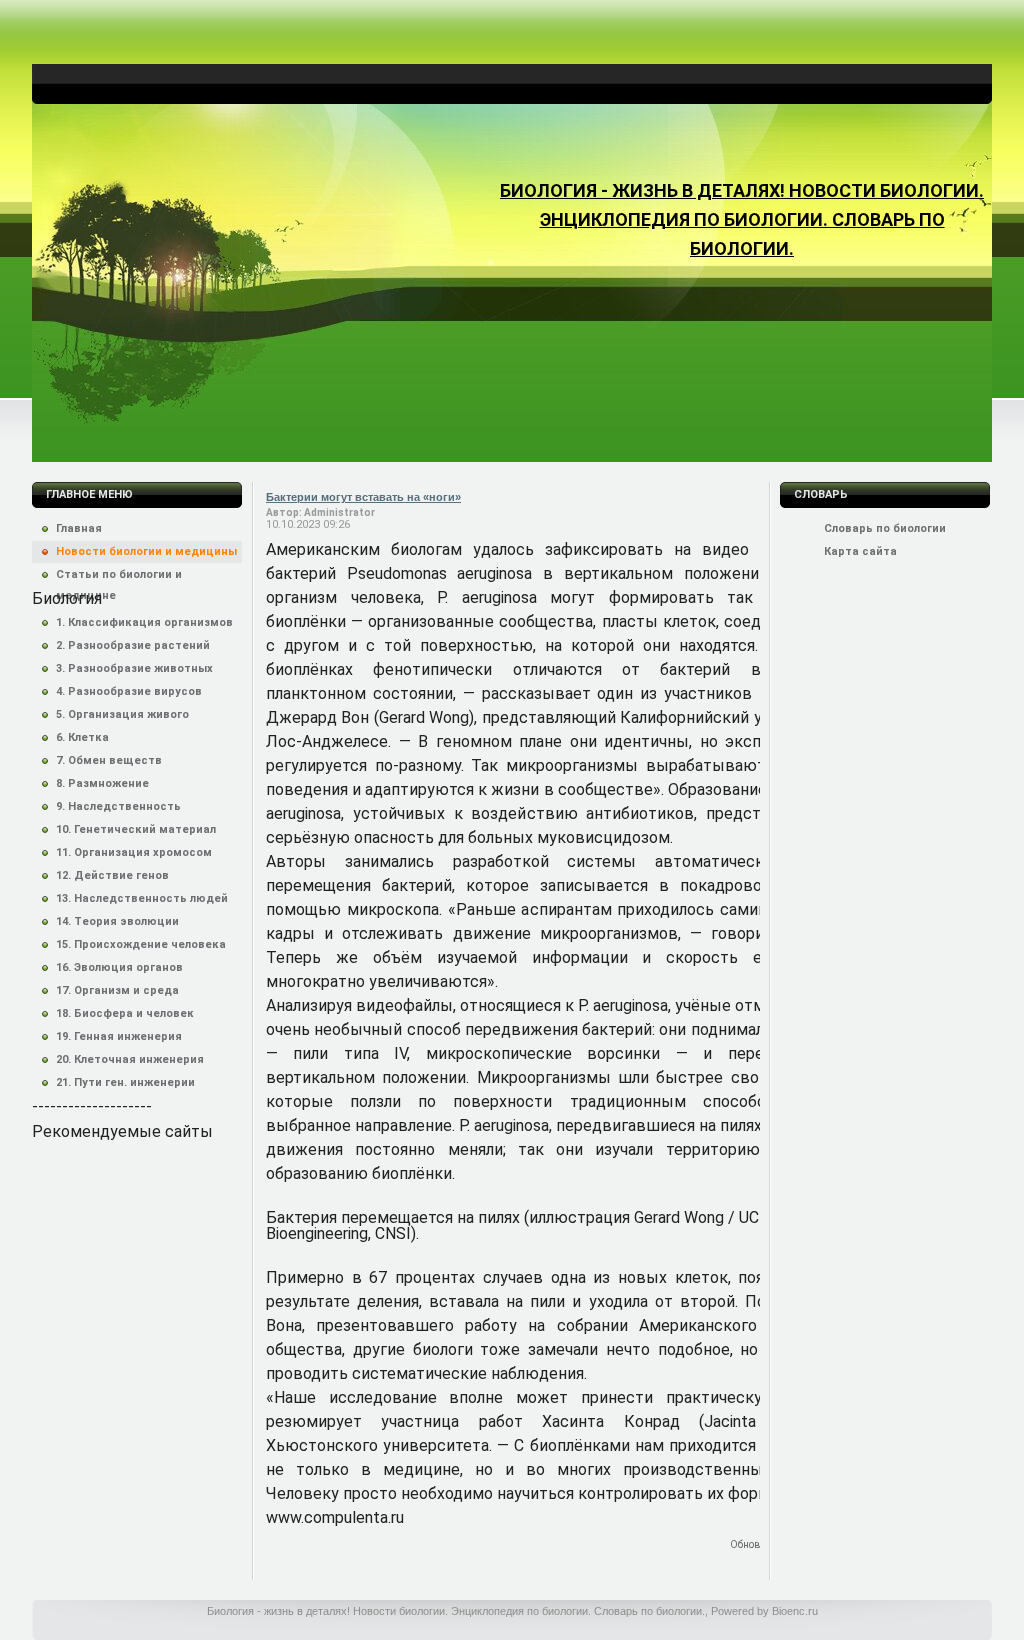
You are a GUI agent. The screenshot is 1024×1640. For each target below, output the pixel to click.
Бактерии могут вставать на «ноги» (363, 497)
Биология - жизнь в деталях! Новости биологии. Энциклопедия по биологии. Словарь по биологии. (742, 219)
